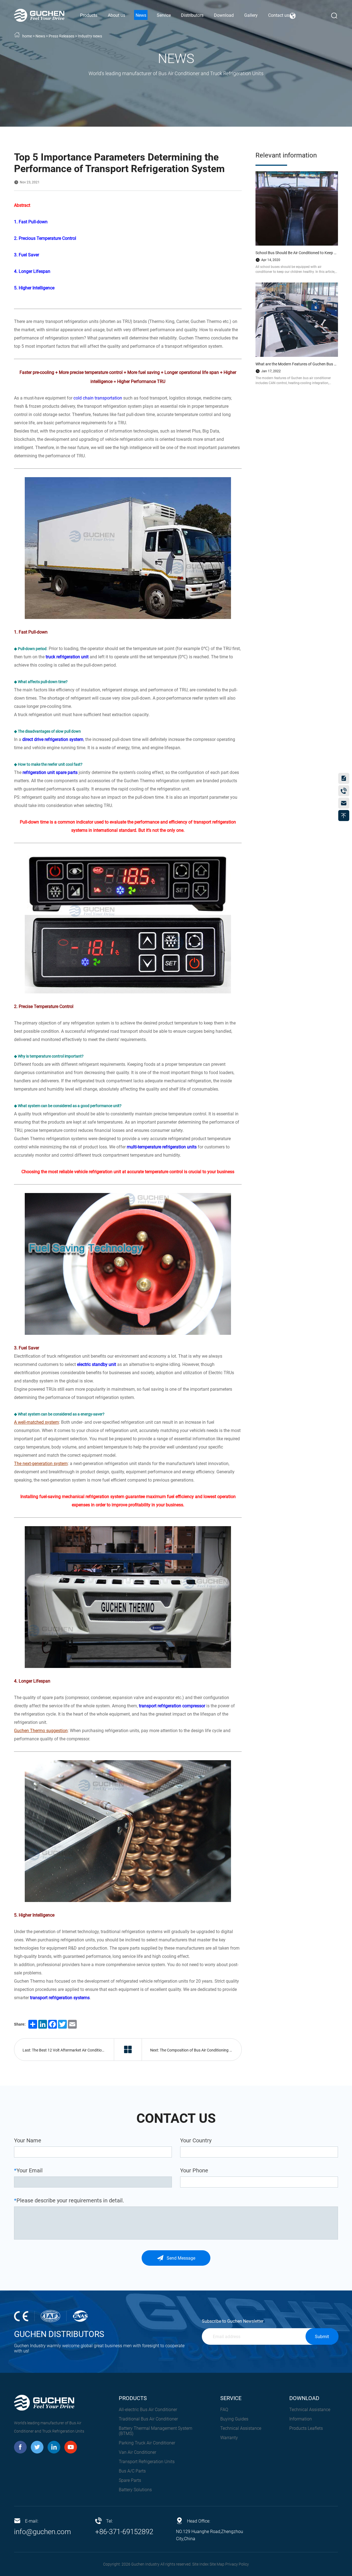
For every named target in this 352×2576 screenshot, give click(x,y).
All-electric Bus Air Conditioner (148, 2410)
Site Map (217, 2564)
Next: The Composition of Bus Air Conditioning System (196, 2050)
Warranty (229, 2438)
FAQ (224, 2410)
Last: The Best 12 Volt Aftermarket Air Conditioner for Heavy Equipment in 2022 (68, 2050)
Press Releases (61, 36)
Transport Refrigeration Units (147, 2462)
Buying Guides (234, 2419)
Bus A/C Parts (132, 2471)
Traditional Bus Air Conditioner (148, 2419)
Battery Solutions (135, 2490)
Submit (322, 2337)
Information (301, 2419)
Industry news (90, 36)
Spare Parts (130, 2480)
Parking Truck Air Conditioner (147, 2443)
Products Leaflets (306, 2428)
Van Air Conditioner (137, 2452)
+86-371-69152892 (124, 2532)
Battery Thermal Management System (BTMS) (156, 2431)
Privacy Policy (237, 2564)
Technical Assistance (241, 2428)
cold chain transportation (98, 398)
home (27, 36)
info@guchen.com (42, 2532)
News (40, 36)
